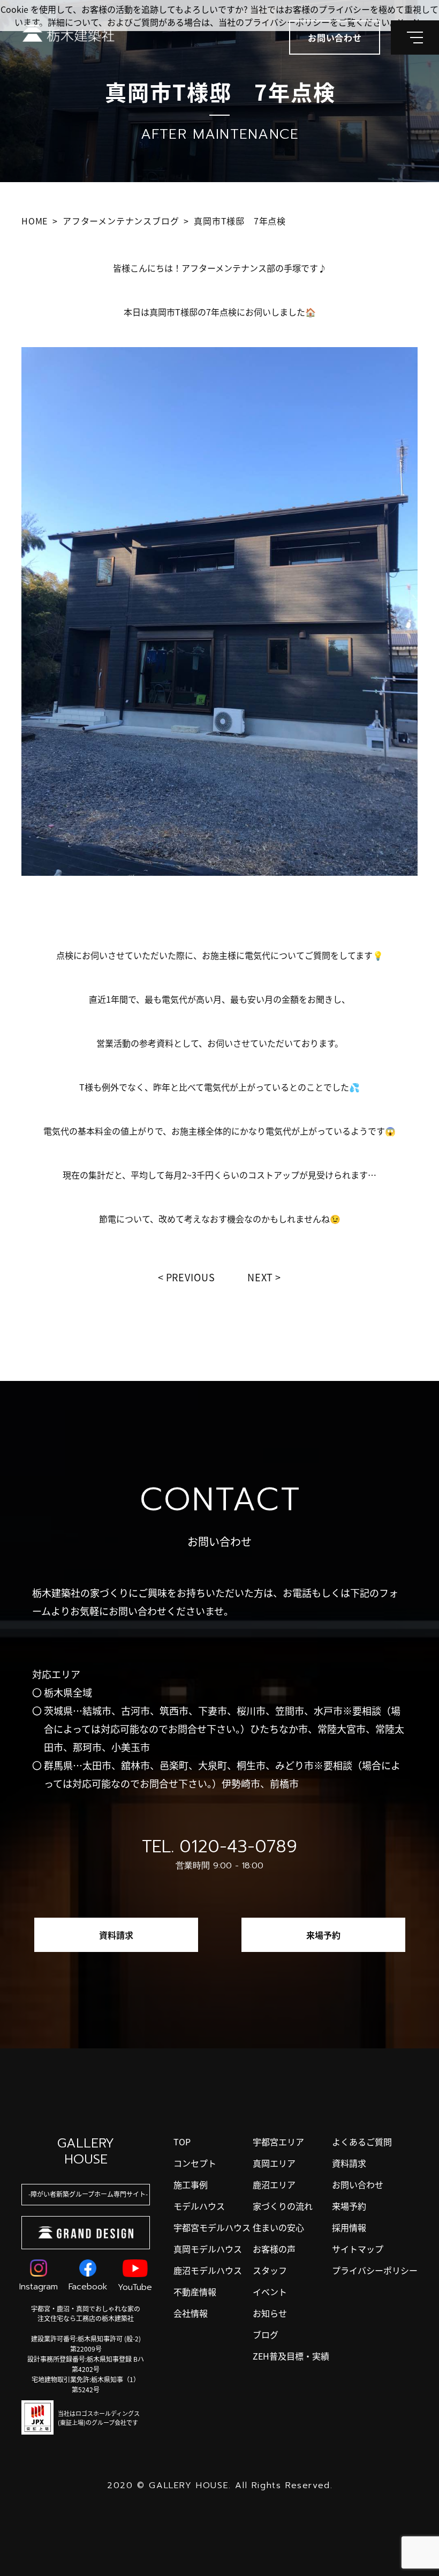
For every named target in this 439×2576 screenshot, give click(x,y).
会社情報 (191, 2313)
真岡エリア (274, 2163)
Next (260, 1277)
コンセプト (195, 2163)
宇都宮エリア (278, 2142)
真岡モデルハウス (208, 2249)
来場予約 (323, 1935)
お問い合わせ (358, 2184)
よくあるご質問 (362, 2142)
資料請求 (116, 1935)
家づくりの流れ (283, 2206)
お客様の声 (274, 2249)
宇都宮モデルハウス (212, 2227)
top (182, 2142)
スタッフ (270, 2270)
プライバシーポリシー (375, 2270)
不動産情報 (195, 2292)
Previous (191, 1277)
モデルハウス (199, 2206)
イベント (270, 2292)
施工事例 (191, 2184)
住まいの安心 (278, 2227)
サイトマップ (358, 2249)
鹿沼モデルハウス (208, 2270)
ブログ (266, 2334)
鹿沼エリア (274, 2184)
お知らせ (270, 2313)
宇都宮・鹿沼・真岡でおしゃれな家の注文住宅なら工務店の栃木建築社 (86, 2313)
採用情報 (349, 2227)
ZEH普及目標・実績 (291, 2356)
